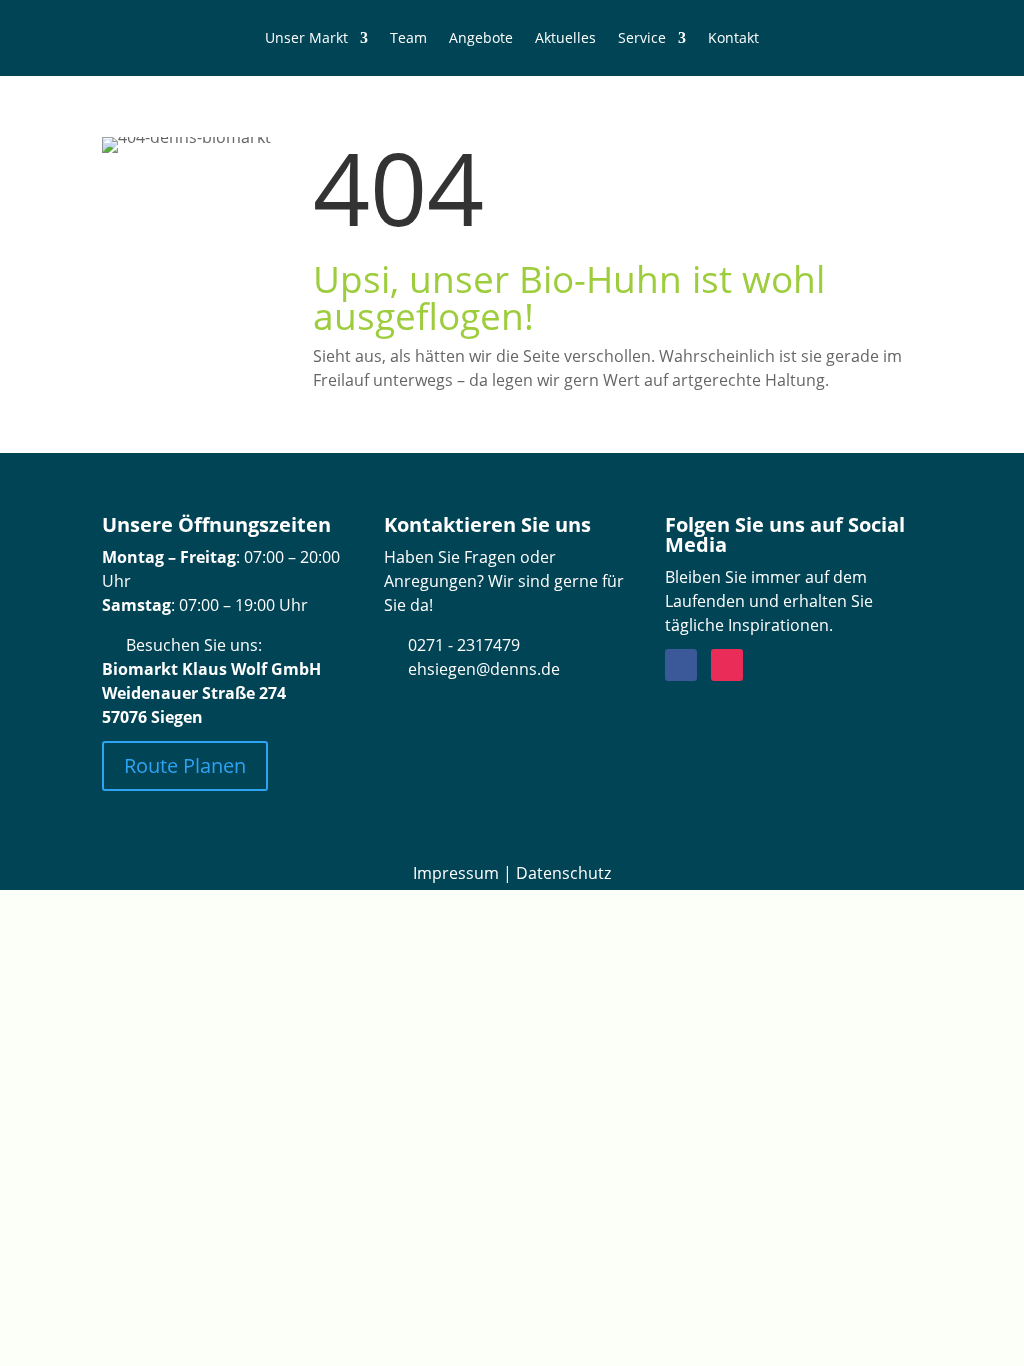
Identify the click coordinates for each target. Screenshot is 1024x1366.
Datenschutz (563, 873)
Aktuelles (565, 37)
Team (408, 37)
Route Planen (185, 765)
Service (642, 37)
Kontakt (733, 37)
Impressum (456, 873)
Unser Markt (306, 37)
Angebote (481, 37)
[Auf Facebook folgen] (681, 665)
